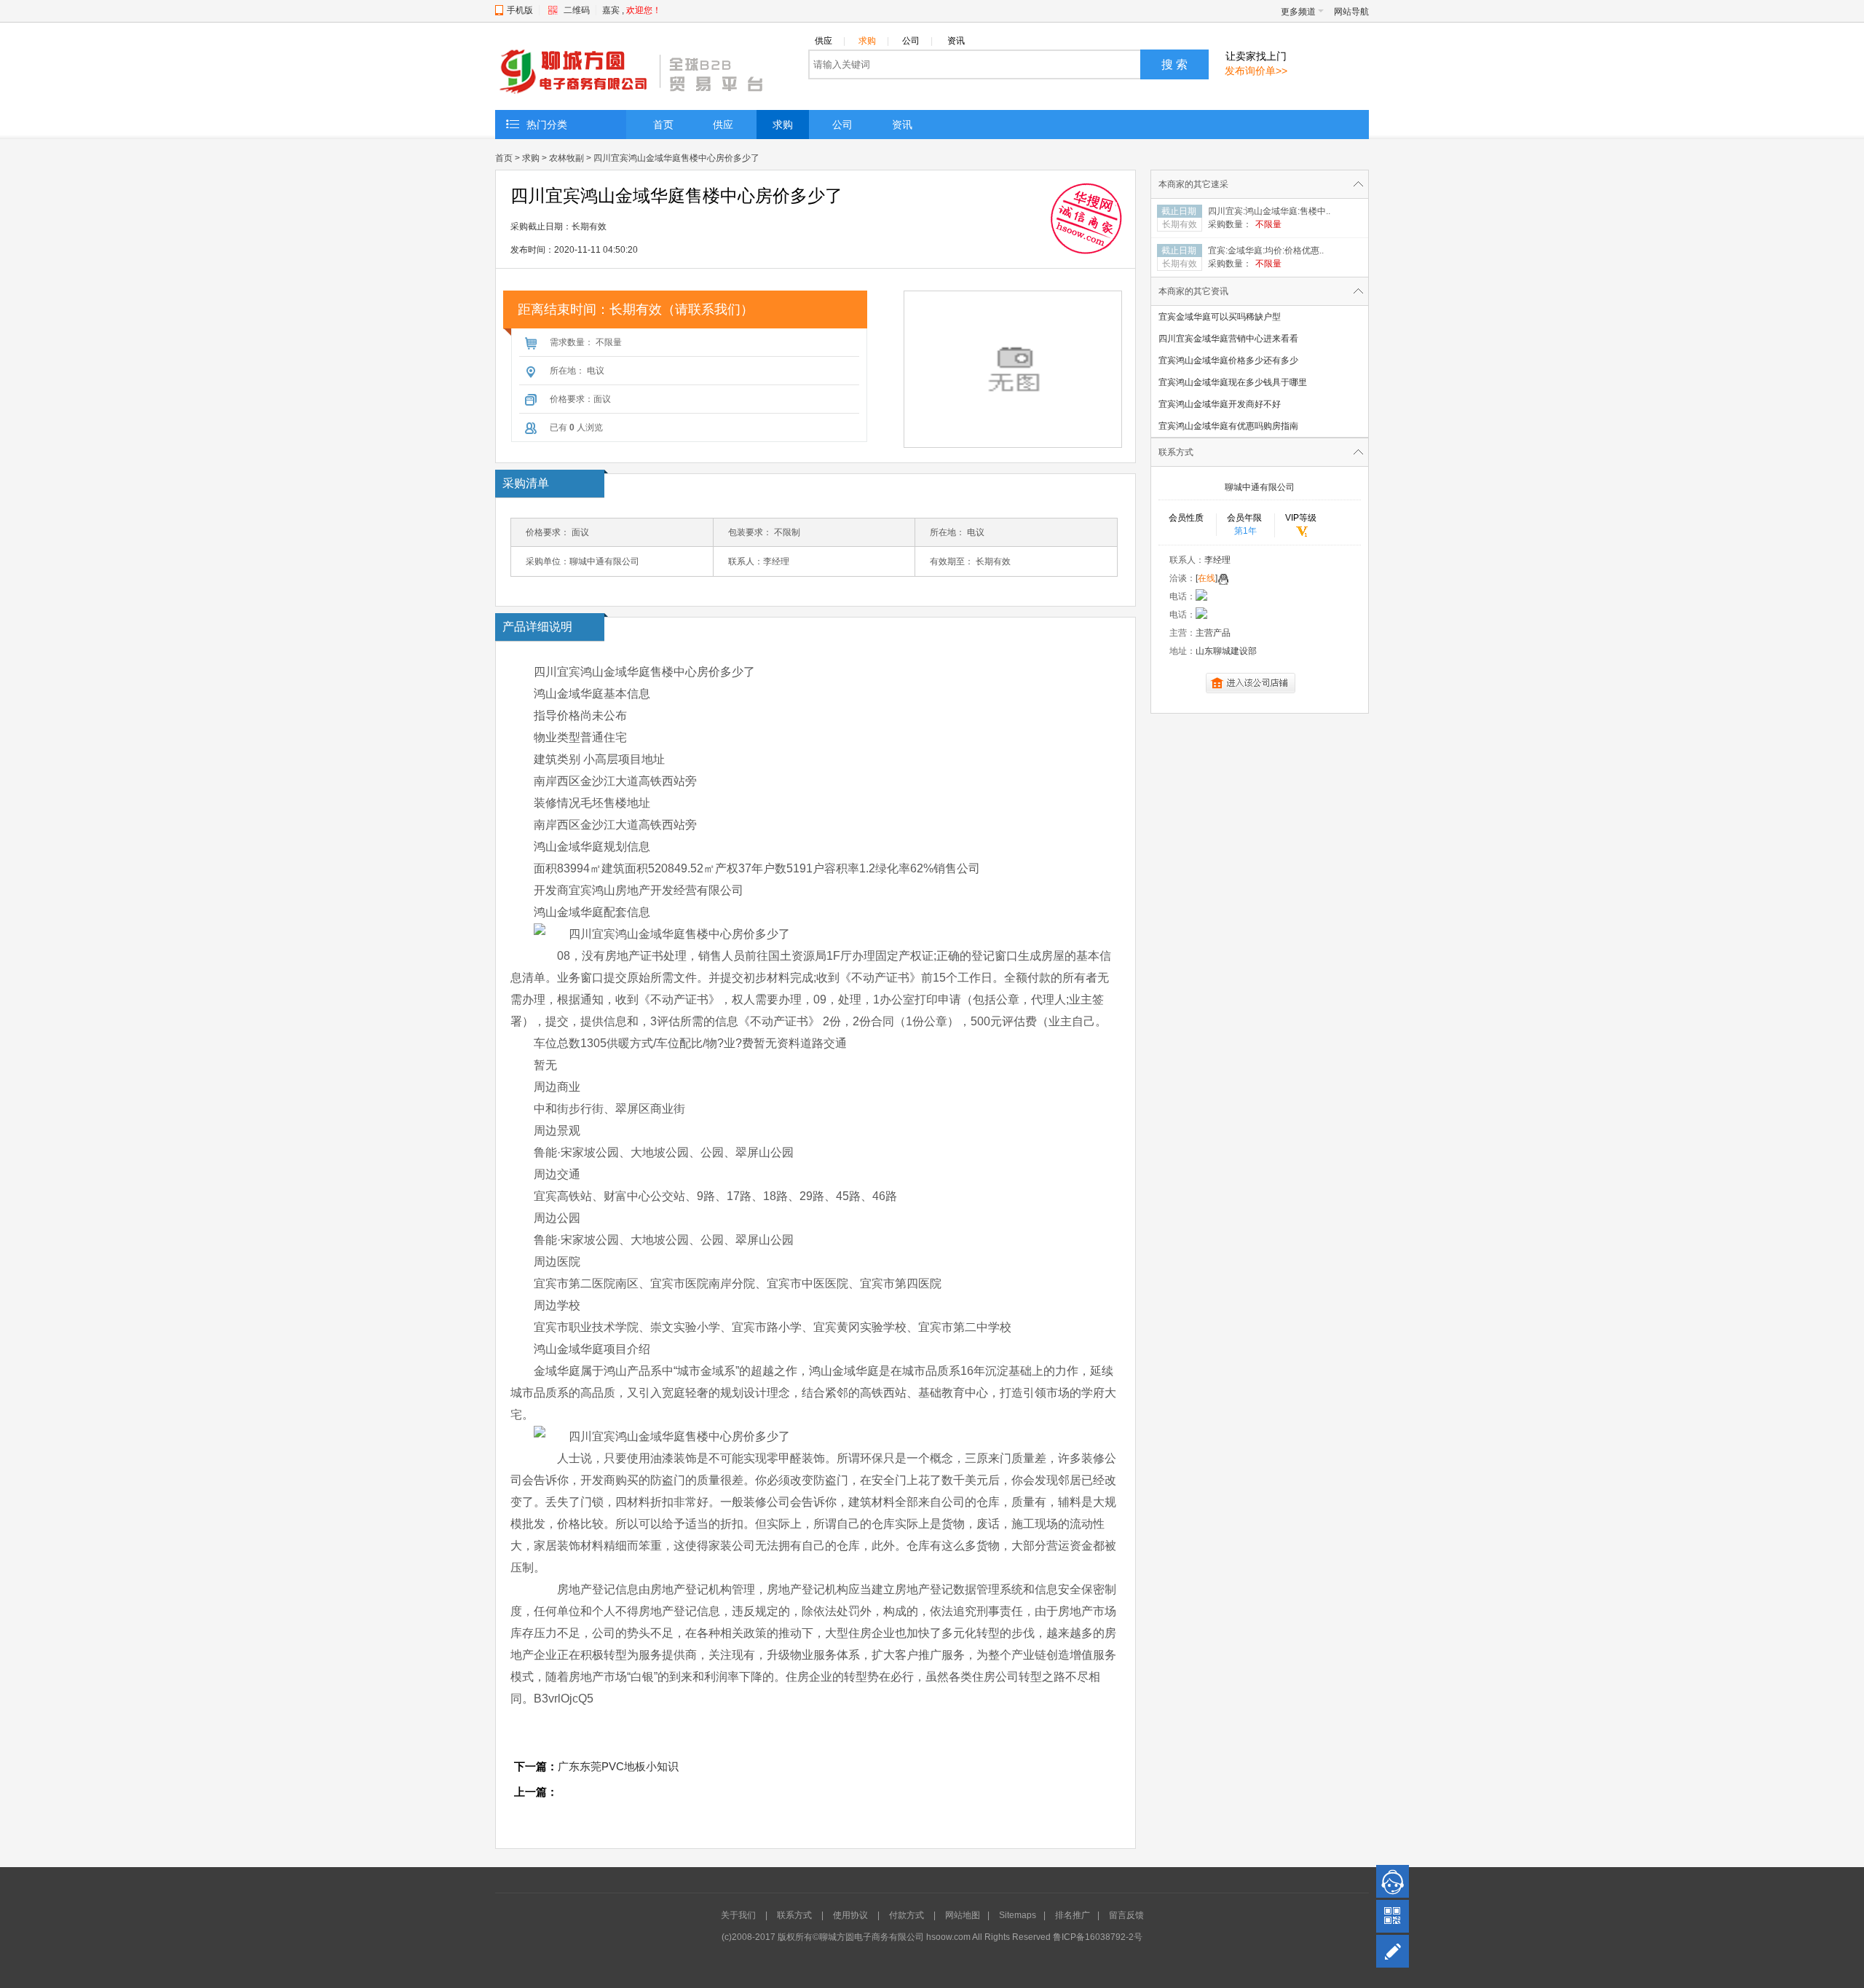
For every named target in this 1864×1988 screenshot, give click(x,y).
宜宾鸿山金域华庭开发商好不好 (1220, 404)
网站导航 (1351, 12)
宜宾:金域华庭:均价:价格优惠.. (1266, 251)
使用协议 (850, 1915)
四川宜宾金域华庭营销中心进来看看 (1228, 339)
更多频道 (1298, 12)
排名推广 (1073, 1915)
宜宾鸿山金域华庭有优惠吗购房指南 (1228, 426)
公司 (917, 41)
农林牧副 (566, 158)
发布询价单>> (1256, 71)
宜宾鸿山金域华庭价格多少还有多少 (1228, 360)
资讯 (956, 41)
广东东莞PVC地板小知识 (618, 1766)
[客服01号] (1393, 1881)
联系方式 (794, 1915)
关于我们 (738, 1915)
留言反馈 (1126, 1915)
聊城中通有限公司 (1260, 487)
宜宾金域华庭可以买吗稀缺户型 (1220, 317)
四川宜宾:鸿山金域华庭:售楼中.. (1269, 211)
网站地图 (963, 1915)
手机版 (520, 10)
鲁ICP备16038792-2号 (1098, 1937)
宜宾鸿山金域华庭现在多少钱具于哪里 (1233, 382)
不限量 (1268, 224)
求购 (874, 41)
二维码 (577, 10)
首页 (663, 125)
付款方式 (907, 1915)
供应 (830, 41)
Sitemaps (1018, 1915)
